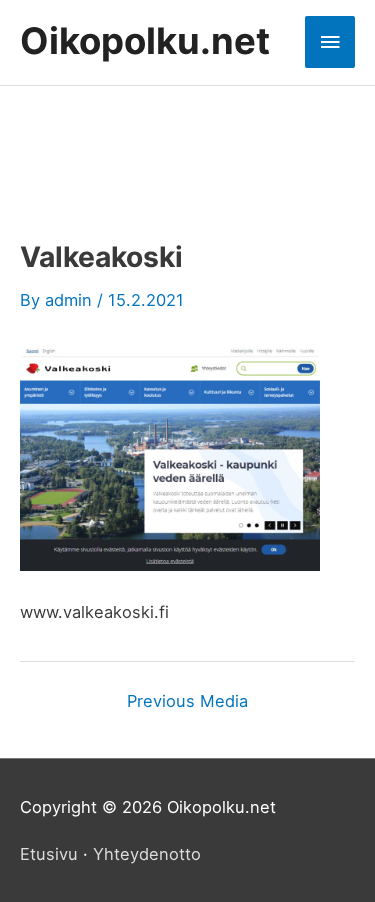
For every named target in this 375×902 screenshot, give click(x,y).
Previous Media (187, 701)
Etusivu (49, 854)
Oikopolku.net (145, 41)
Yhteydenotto (147, 854)
